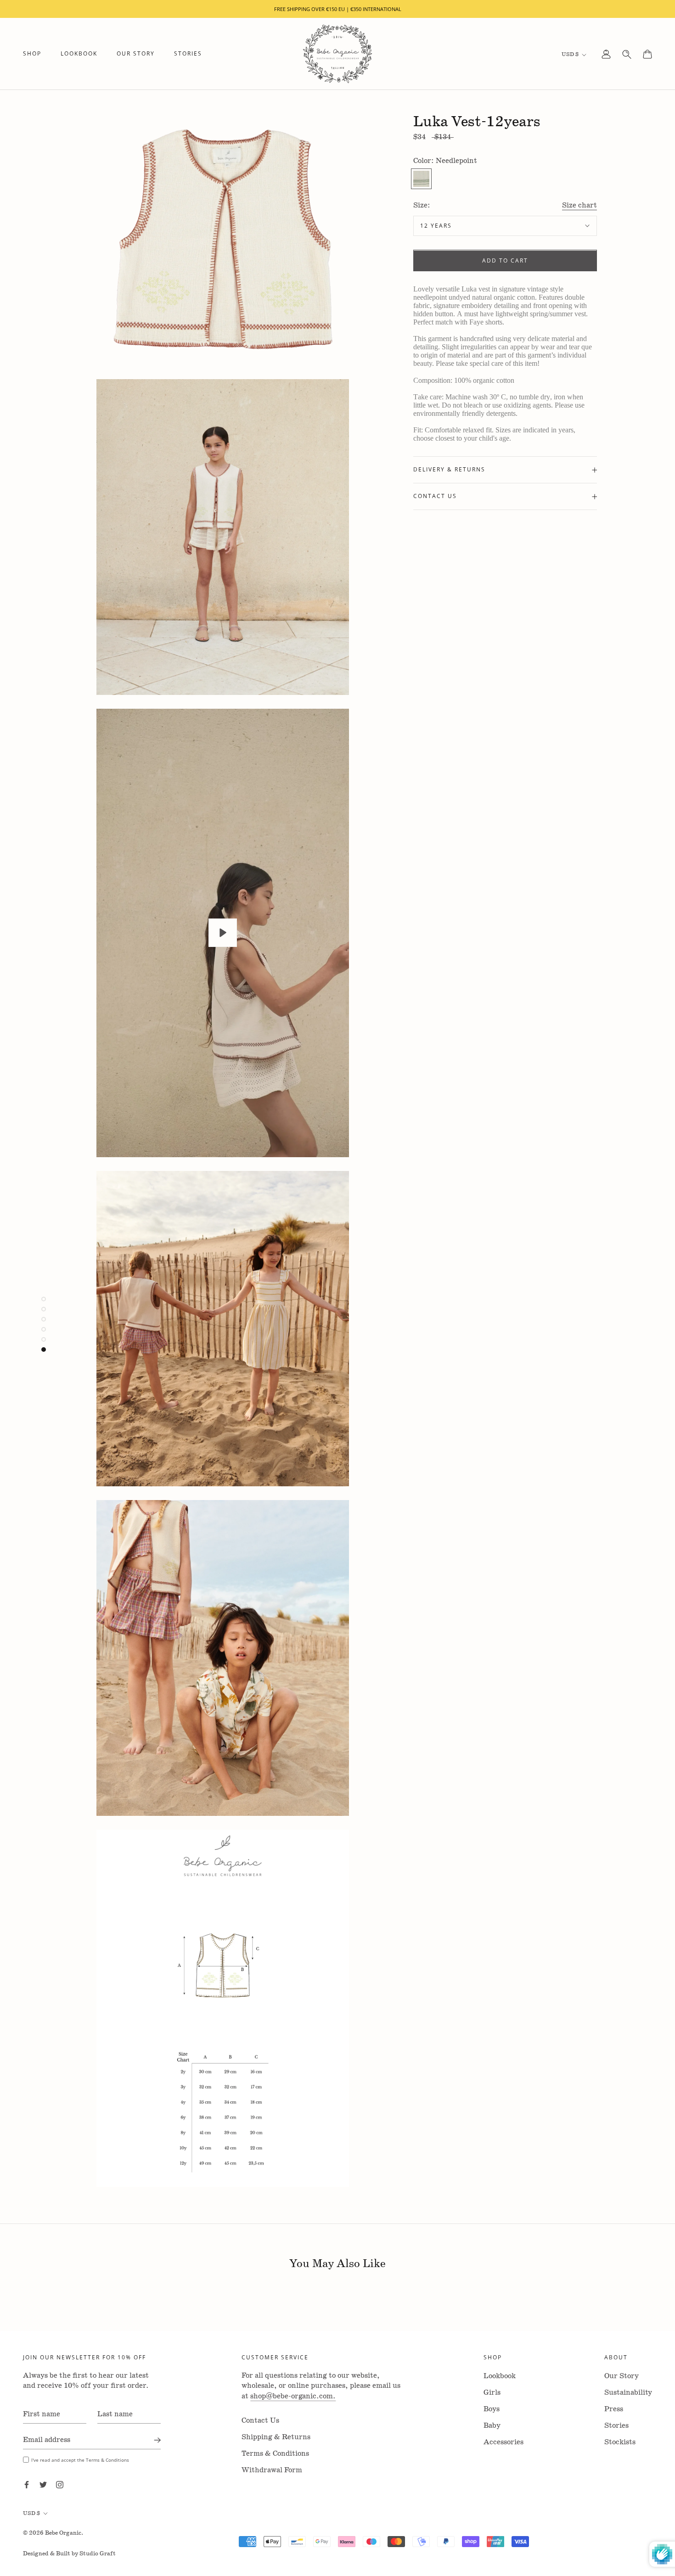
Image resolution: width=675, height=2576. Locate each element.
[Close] (444, 1141)
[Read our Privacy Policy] (416, 1383)
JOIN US (338, 1406)
